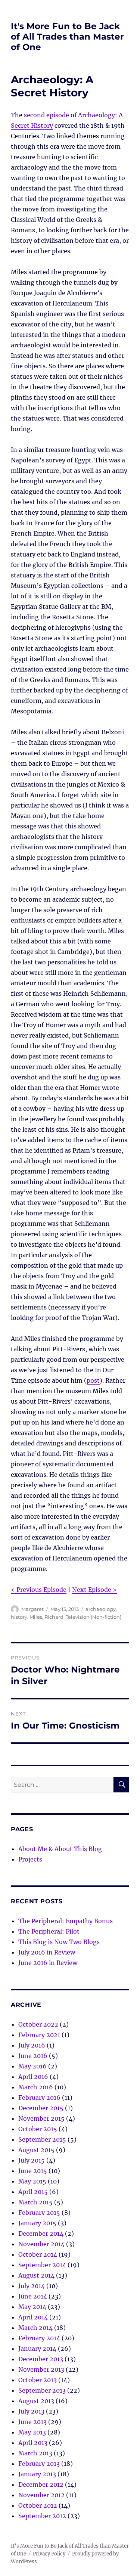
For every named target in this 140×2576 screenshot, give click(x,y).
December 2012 (41, 2484)
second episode (46, 115)
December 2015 (41, 2108)
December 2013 (41, 2359)
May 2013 (32, 2432)
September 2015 (42, 2139)
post (93, 1380)
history (19, 1617)
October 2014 (38, 2254)
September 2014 (42, 2265)
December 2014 (41, 2234)
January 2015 (37, 2223)
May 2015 (32, 2181)
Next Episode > (94, 1590)
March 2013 (35, 2453)
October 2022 (38, 2024)
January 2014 (37, 2349)
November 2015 (41, 2118)
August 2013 (36, 2401)
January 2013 (37, 2474)
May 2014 (32, 2307)
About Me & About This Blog (60, 1849)
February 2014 (39, 2338)
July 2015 (32, 2160)
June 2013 (32, 2422)
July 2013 (31, 2411)
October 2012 (38, 2505)
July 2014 (32, 2286)
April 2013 (33, 2443)
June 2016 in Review (48, 1963)
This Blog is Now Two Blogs (59, 1942)
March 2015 (35, 2202)
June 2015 (33, 2171)
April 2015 (33, 2192)
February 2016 (39, 2098)
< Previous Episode (39, 1590)
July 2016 (32, 2045)
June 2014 (33, 2296)
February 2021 (39, 2035)
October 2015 (38, 2129)
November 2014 (41, 2244)
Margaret (32, 1609)
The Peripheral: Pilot (49, 1931)
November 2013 (41, 2369)
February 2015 (39, 2213)
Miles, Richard (46, 1617)
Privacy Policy (49, 2554)
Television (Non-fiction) (94, 1617)
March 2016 (36, 2087)
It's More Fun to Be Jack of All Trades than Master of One (67, 37)
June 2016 (33, 2056)
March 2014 (35, 2328)
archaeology (101, 1609)
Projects (30, 1859)
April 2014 (33, 2317)
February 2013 (39, 2464)
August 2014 (36, 2275)
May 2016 (32, 2066)
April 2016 (33, 2077)
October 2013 (38, 2380)
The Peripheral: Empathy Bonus (66, 1921)
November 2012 (41, 2495)
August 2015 (36, 2150)
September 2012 (42, 2516)
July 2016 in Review (47, 1952)
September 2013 (42, 2390)
